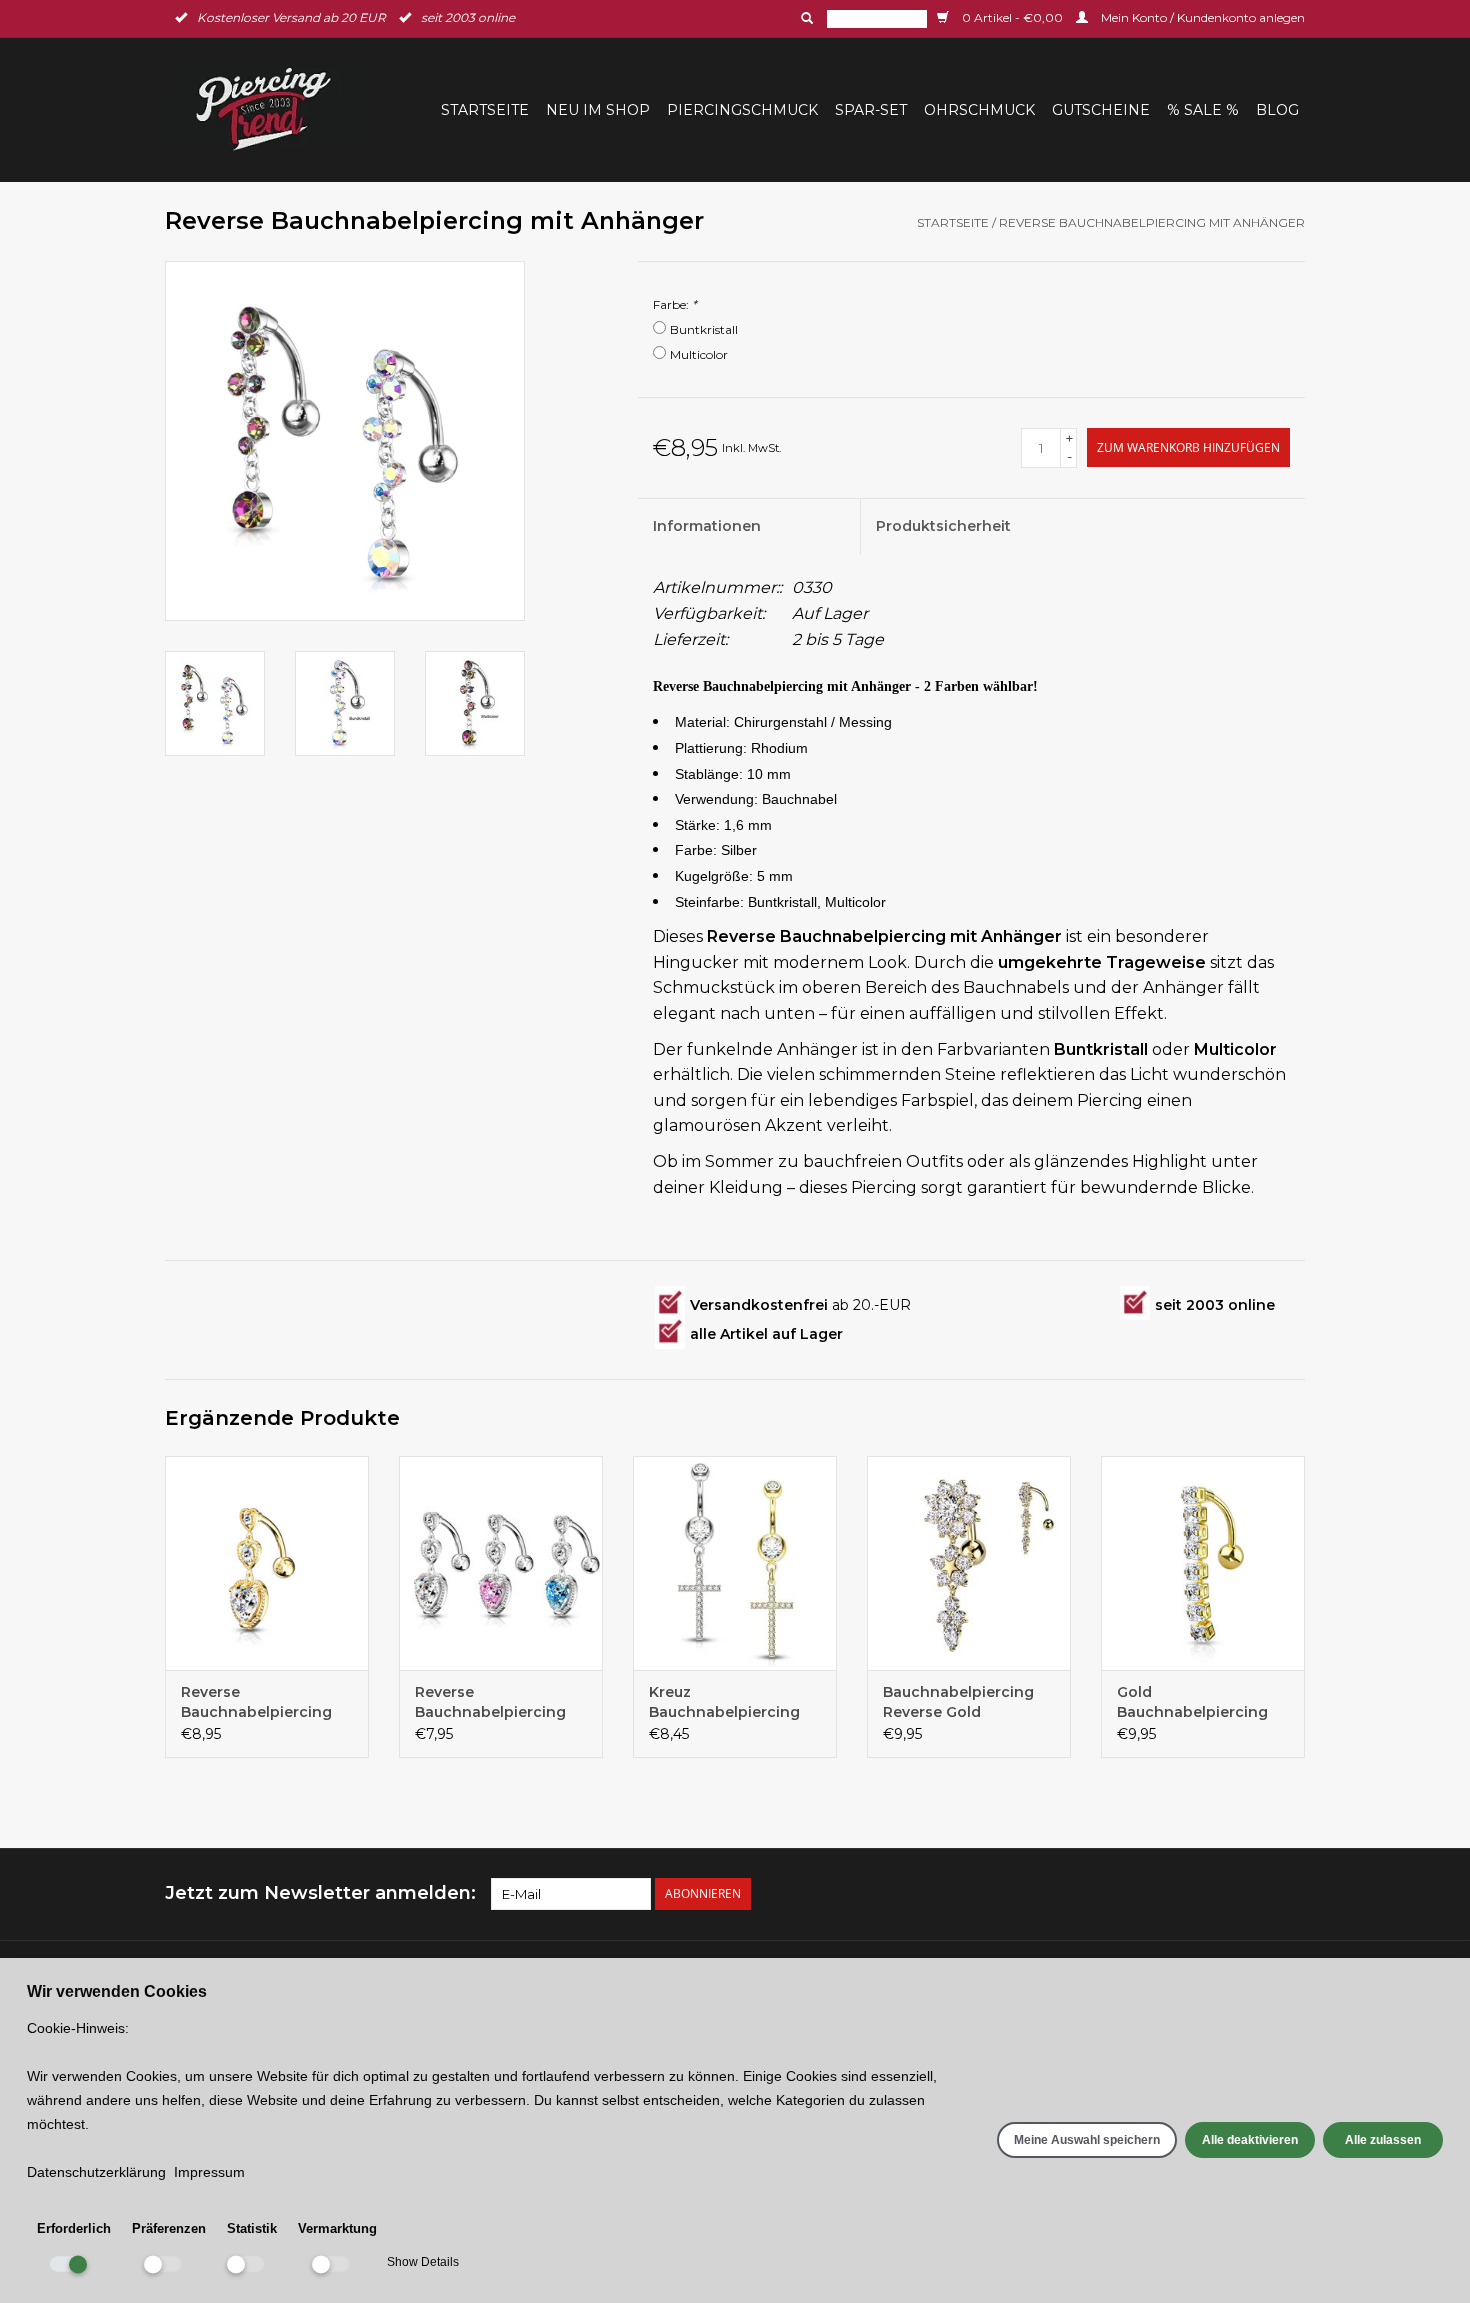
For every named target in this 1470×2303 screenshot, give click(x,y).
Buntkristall (704, 329)
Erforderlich (74, 2228)
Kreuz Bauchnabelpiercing (724, 1702)
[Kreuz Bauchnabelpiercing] (735, 1563)
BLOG (1277, 110)
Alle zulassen (1383, 2140)
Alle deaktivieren (1250, 2140)
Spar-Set (871, 110)
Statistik (252, 2228)
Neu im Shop (598, 110)
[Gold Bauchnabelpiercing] (1203, 1563)
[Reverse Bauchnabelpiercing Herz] (267, 1563)
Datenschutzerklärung (96, 2172)
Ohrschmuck (979, 110)
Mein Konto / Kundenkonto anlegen (1201, 17)
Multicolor (699, 354)
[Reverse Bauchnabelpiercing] (501, 1563)
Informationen (707, 526)
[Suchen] (805, 18)
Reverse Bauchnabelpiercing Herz (256, 1702)
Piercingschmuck (742, 110)
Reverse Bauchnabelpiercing (490, 1702)
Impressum (209, 2172)
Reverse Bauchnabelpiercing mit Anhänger (1152, 222)
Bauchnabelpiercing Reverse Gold (958, 1702)
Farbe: (675, 304)
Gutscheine (1101, 110)
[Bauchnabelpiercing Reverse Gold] (969, 1563)
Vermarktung (337, 2228)
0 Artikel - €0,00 (1012, 17)
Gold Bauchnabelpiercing (1192, 1702)
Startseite (485, 110)
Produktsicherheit (943, 526)
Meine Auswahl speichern (1087, 2140)
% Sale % (1203, 110)
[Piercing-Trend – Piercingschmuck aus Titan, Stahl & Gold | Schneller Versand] (276, 109)
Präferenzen (169, 2228)
